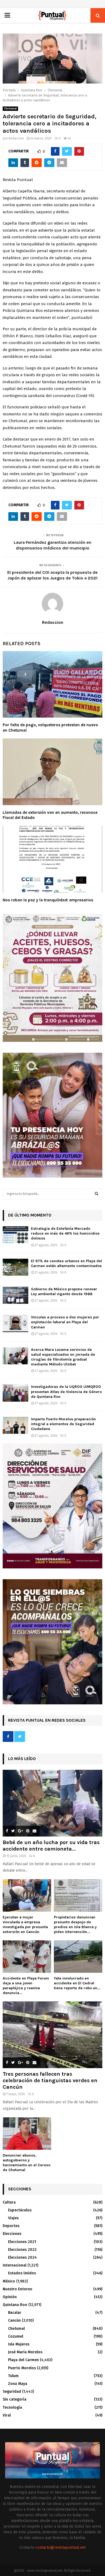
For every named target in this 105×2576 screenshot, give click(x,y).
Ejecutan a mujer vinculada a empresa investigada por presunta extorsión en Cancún (25, 1924)
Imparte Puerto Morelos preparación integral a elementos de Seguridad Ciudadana (63, 1424)
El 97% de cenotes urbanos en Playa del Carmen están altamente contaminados (66, 1263)
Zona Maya (18, 2384)
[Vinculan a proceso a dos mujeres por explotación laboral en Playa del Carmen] (15, 1323)
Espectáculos (20, 2210)
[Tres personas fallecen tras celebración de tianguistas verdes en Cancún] (52, 2035)
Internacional (15, 2265)
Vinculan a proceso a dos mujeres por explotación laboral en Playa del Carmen (65, 1322)
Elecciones (12, 2234)
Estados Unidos (22, 2273)
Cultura (9, 2202)
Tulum (13, 2376)
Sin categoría (15, 2399)
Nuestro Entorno (17, 2289)
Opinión (10, 2297)
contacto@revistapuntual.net (61, 2547)
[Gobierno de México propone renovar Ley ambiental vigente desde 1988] (15, 1295)
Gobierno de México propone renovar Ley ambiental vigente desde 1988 (64, 1292)
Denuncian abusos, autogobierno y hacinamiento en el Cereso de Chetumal (27, 2163)
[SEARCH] (97, 1194)
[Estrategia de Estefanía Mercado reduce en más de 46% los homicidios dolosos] (15, 1235)
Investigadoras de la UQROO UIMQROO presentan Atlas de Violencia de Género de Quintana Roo (66, 1392)
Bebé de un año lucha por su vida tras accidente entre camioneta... (51, 1846)
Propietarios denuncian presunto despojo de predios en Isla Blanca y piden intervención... (75, 1924)
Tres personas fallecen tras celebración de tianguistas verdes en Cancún (50, 2080)
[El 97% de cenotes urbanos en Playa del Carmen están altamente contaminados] (15, 1267)
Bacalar (15, 2313)
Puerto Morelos (22, 2368)
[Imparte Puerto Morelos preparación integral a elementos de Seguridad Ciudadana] (15, 1425)
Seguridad (12, 2392)
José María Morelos (25, 2352)
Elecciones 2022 (22, 2250)
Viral (7, 2415)
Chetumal (10, 109)
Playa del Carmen (23, 2360)
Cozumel (16, 2336)
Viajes (13, 2218)
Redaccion (16, 138)
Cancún (14, 2320)
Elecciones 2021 (22, 2242)
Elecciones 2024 (22, 2257)
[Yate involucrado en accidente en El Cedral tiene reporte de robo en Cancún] (78, 1957)
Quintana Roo (15, 2305)
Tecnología (12, 2407)
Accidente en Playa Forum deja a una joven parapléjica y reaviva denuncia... (26, 1986)
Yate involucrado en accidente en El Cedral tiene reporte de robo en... (77, 1983)
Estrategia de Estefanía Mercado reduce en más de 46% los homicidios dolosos (65, 1233)
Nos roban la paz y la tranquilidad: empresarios (48, 900)
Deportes (11, 2226)
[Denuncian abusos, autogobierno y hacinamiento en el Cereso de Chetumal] (27, 2134)
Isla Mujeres (19, 2344)
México (9, 2281)
